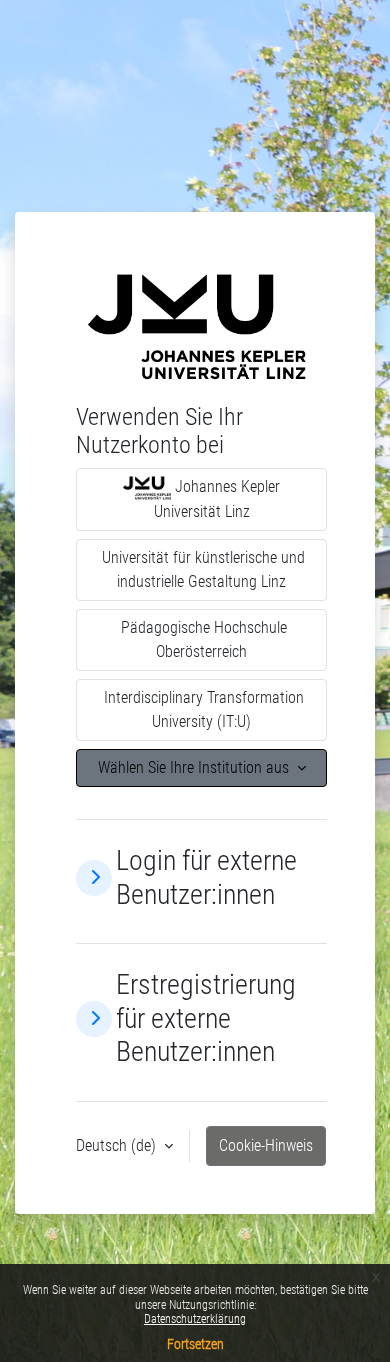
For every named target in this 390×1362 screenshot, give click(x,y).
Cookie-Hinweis (266, 1145)
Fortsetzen (195, 1344)
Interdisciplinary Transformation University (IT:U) (202, 709)
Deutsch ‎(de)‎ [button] (118, 1145)
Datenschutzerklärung (195, 1319)
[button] (94, 878)
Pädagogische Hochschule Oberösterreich (202, 639)
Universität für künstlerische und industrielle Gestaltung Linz (201, 569)
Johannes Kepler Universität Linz (217, 499)
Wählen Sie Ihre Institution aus (195, 767)
